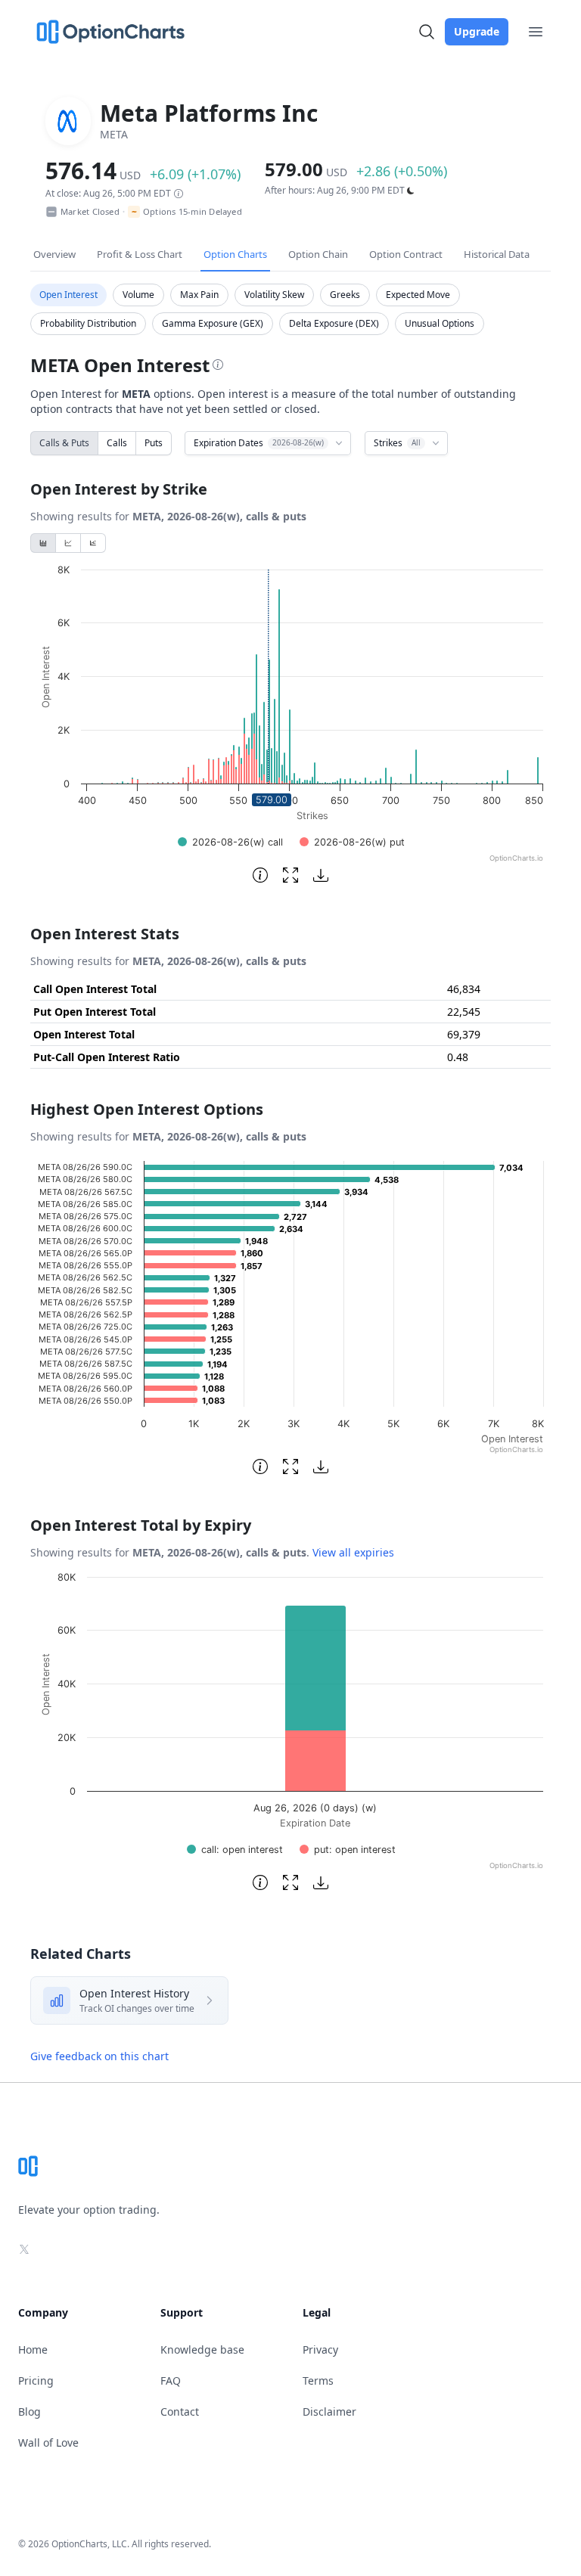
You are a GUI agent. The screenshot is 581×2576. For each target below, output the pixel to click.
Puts (154, 443)
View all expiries (353, 1552)
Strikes (397, 443)
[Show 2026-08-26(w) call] (230, 842)
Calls (117, 443)
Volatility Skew (274, 295)
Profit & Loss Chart (140, 254)
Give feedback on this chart (99, 2056)
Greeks (345, 295)
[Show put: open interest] (348, 1850)
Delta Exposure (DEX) (334, 323)
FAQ (171, 2380)
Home (33, 2349)
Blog (30, 2412)
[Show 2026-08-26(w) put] (352, 842)
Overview (54, 254)
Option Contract (406, 254)
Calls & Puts (64, 443)
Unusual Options (440, 323)
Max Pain (199, 295)
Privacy (320, 2349)
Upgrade (477, 31)
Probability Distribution (88, 323)
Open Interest (68, 295)
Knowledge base (202, 2349)
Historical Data (497, 254)
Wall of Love (48, 2443)
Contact (180, 2412)
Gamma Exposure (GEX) (213, 323)
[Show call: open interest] (235, 1850)
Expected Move (418, 295)
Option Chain (318, 254)
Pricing (36, 2380)
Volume (138, 295)
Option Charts (235, 254)
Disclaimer (329, 2412)
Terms (318, 2380)
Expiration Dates (259, 443)
